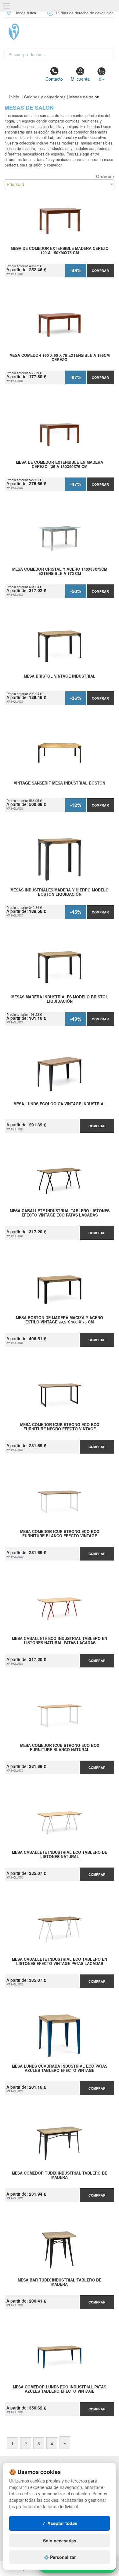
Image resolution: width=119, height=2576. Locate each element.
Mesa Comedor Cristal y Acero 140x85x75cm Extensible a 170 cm (60, 572)
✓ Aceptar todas (60, 2523)
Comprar (100, 271)
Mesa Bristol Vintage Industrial (60, 676)
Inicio (14, 97)
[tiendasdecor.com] (60, 32)
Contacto (54, 79)
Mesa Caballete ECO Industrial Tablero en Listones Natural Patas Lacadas (60, 1641)
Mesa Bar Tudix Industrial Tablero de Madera (60, 2282)
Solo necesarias (60, 2541)
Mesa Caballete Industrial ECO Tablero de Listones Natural (60, 1855)
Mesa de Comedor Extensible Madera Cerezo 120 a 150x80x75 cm (60, 251)
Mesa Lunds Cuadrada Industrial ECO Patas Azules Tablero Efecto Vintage (60, 2069)
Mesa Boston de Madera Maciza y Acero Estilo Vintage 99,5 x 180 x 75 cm (60, 1320)
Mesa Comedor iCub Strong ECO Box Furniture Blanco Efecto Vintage (60, 1534)
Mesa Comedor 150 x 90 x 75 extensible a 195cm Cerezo (60, 358)
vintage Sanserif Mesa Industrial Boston (60, 783)
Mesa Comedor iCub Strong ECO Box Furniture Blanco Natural (60, 1748)
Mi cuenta (80, 79)
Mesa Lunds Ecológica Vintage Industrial (60, 1104)
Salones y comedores (45, 97)
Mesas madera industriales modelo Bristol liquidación (60, 999)
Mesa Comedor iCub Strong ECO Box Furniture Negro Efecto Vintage (60, 1427)
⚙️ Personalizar (60, 2557)
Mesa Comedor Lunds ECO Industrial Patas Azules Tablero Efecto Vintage (60, 2389)
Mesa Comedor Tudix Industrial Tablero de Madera (60, 2175)
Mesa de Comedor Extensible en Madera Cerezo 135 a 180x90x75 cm (60, 465)
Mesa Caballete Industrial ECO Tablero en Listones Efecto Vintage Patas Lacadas (60, 1962)
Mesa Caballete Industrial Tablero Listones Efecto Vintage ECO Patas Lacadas (60, 1213)
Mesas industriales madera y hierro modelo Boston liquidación (60, 892)
